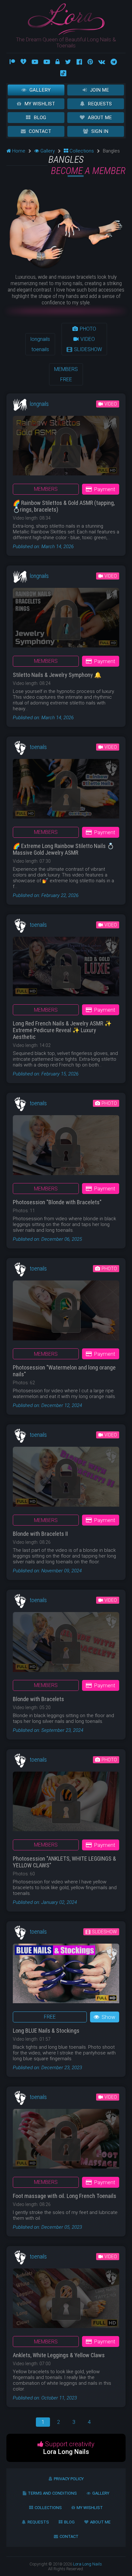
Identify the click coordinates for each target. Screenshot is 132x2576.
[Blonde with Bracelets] (66, 1644)
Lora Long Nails (87, 2564)
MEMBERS (66, 369)
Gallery (40, 90)
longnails (40, 339)
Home (18, 151)
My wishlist (40, 104)
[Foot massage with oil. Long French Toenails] (66, 2141)
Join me (99, 90)
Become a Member (88, 171)
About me (100, 118)
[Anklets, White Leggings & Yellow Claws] (66, 2301)
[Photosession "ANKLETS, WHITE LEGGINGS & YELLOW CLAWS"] (66, 1804)
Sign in (100, 131)
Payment (105, 489)
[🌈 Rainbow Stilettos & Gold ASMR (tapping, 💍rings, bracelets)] (66, 448)
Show (108, 2017)
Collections (81, 151)
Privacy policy (69, 2479)
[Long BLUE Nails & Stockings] (66, 1976)
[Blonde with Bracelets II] (66, 1479)
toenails (40, 349)
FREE (66, 379)
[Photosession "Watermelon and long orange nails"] (66, 1313)
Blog (40, 118)
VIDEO (87, 339)
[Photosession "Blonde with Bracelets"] (66, 1148)
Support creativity (69, 2448)
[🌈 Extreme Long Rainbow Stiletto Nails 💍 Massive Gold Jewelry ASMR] (66, 791)
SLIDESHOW (87, 349)
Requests (100, 104)
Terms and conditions (52, 2493)
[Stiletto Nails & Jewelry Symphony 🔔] (66, 620)
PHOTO (87, 329)
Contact (40, 131)
